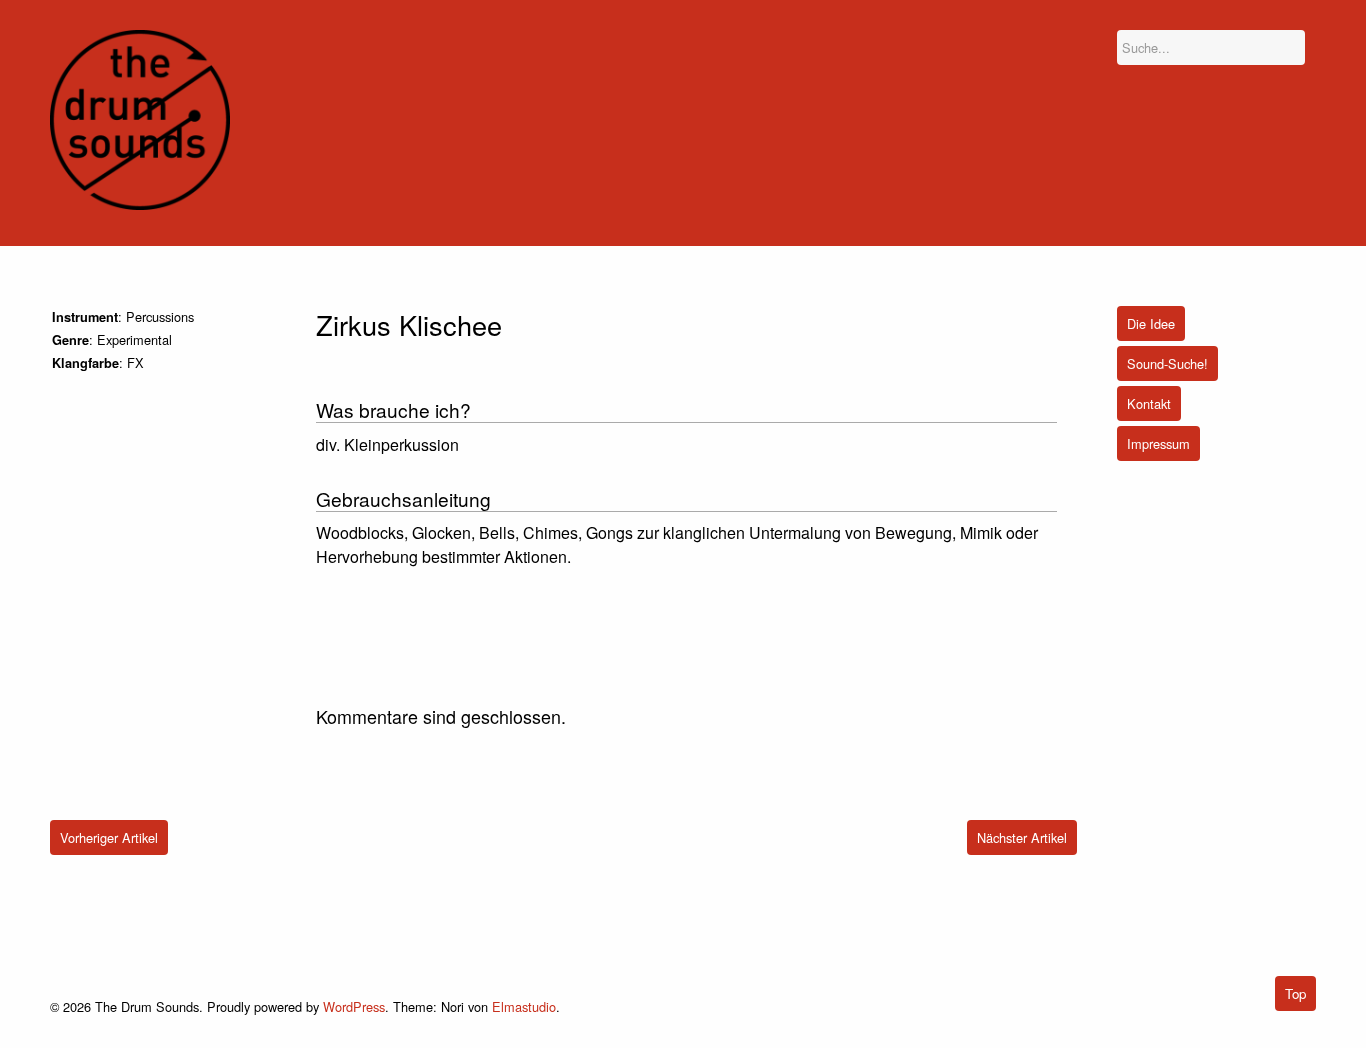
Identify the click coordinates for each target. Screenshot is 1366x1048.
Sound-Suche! (1167, 363)
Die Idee (1151, 323)
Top (1295, 993)
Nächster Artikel (1022, 837)
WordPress (354, 1006)
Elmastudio (524, 1006)
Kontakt (1149, 403)
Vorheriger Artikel (109, 837)
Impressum (1158, 443)
